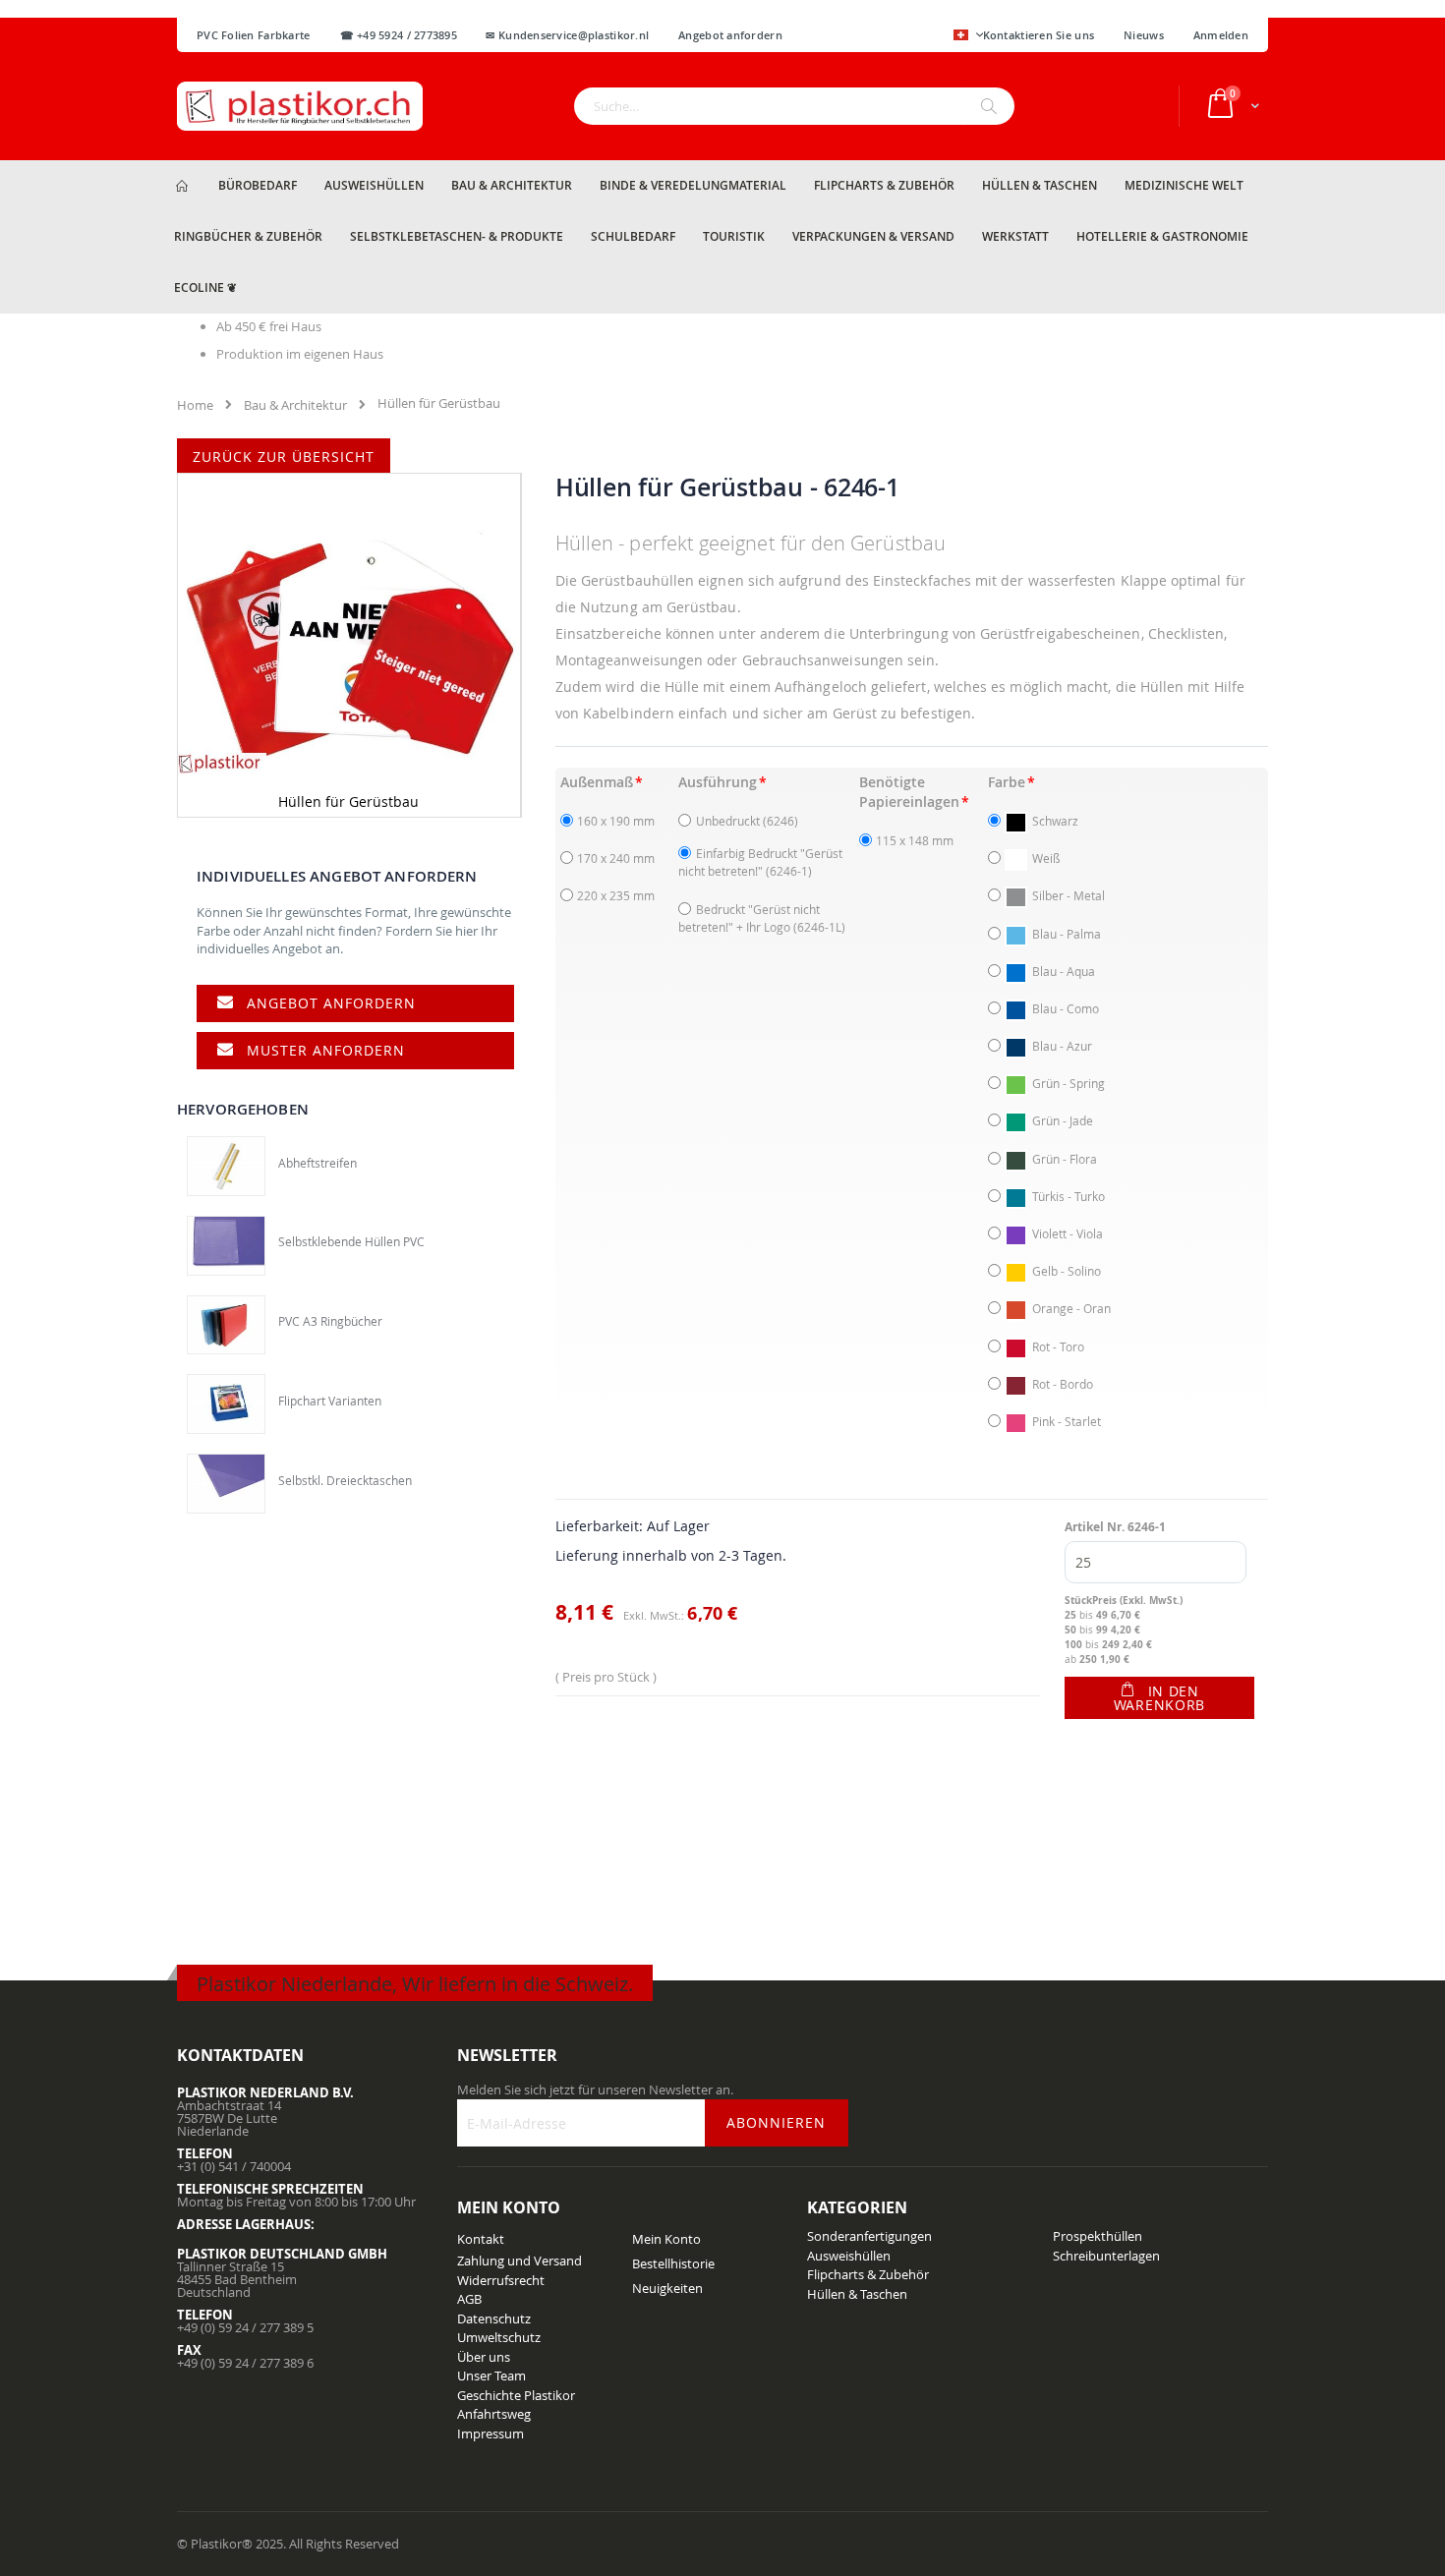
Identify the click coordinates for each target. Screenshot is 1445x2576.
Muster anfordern (326, 1050)
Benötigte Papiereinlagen (909, 792)
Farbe (1007, 782)
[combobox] (794, 106)
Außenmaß (597, 782)
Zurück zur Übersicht (284, 457)
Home (195, 405)
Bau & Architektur (295, 405)
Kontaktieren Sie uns (1039, 35)
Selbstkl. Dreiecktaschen (345, 1480)
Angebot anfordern (331, 1003)
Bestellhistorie (673, 2263)
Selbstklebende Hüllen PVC (351, 1241)
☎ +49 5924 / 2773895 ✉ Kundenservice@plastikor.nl (495, 35)
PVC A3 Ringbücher (330, 1321)
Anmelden (1221, 35)
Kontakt (481, 2239)
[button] (968, 36)
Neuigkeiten (667, 2288)
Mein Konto (666, 2239)
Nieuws (1144, 35)
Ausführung (718, 782)
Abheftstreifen (318, 1163)
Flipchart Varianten (330, 1401)
